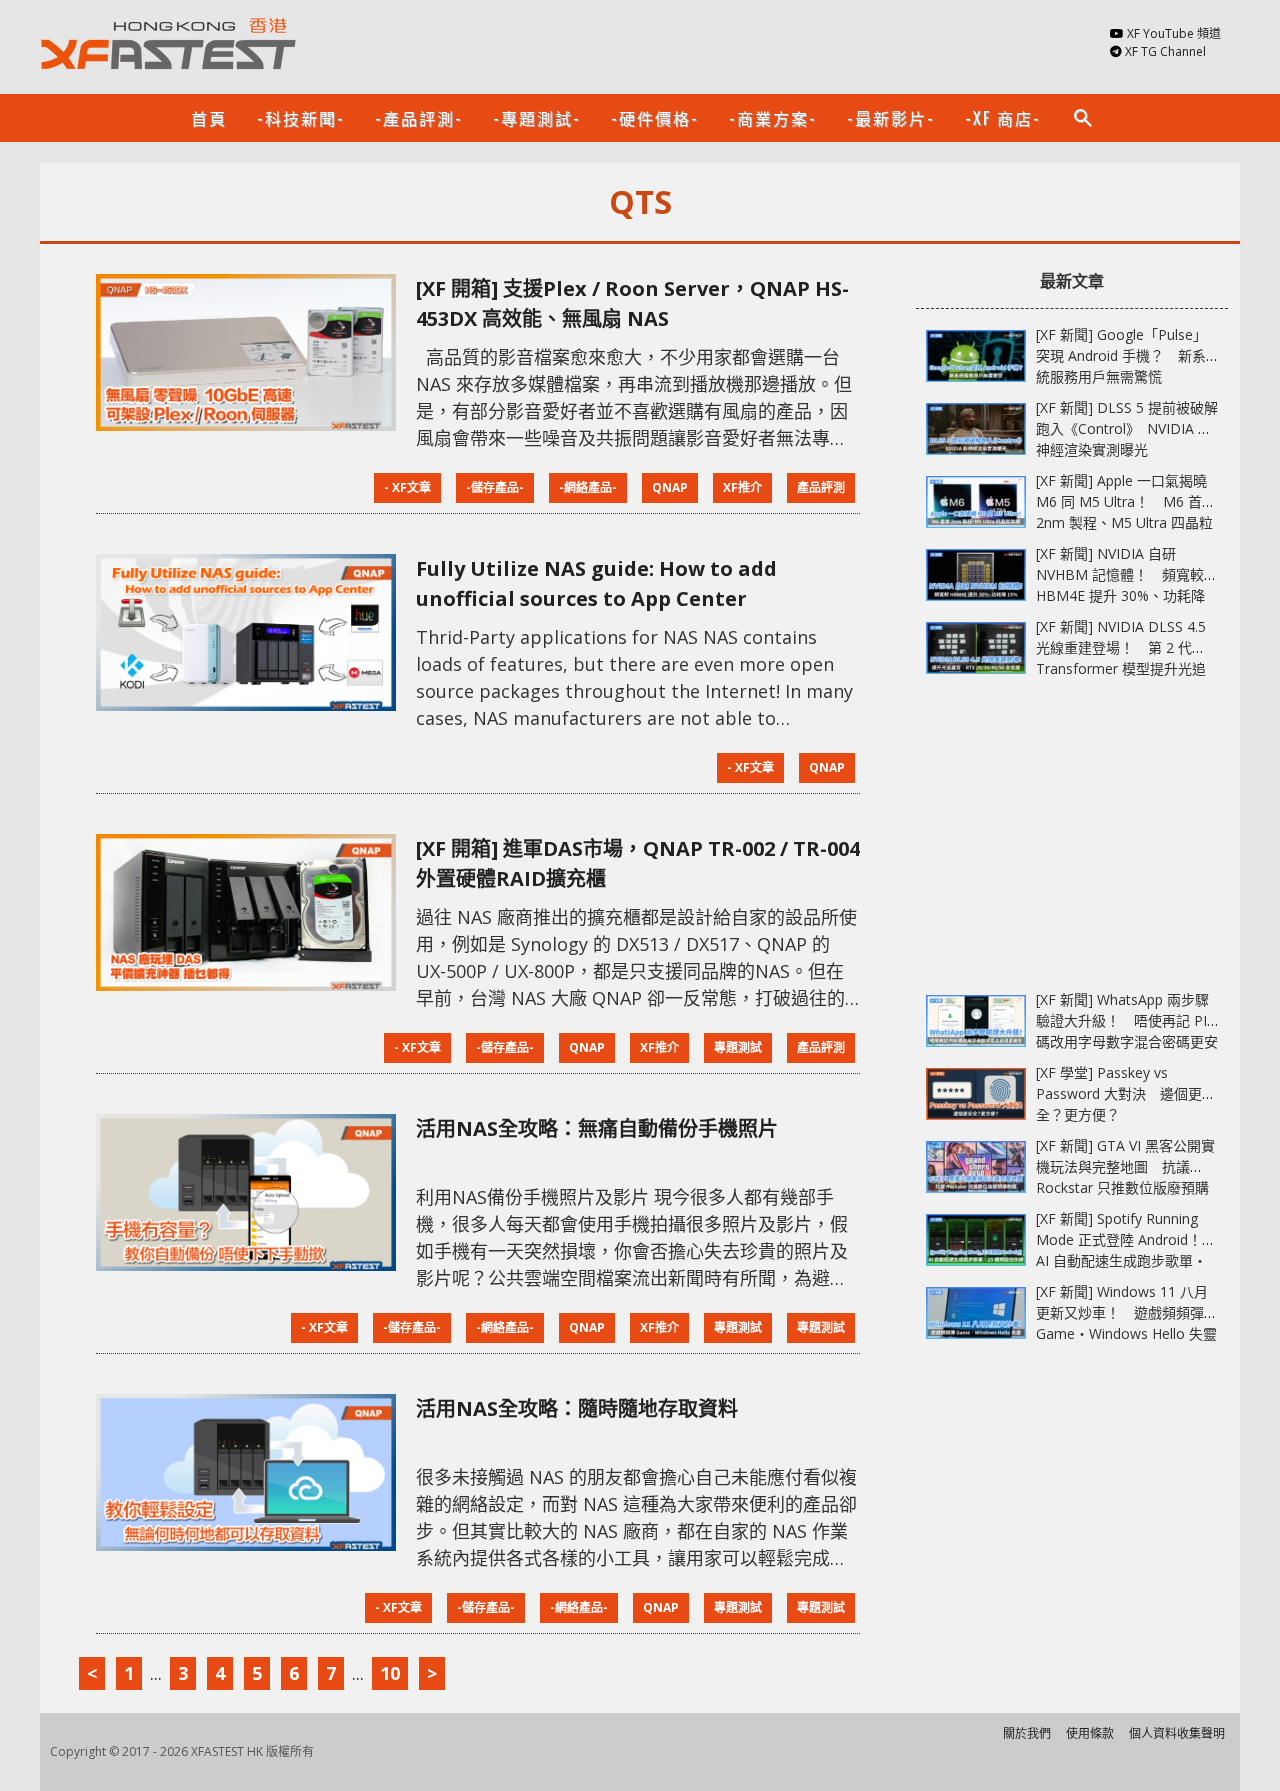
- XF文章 (407, 487)
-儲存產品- (495, 487)
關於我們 (1027, 1733)
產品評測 (821, 487)
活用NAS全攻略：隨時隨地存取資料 (577, 1408)
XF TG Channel (1165, 51)
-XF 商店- (1003, 118)
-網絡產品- (588, 487)
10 (390, 1673)
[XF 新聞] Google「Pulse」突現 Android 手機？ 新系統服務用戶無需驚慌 (1121, 355)
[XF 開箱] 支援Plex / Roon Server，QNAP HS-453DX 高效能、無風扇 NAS (632, 303)
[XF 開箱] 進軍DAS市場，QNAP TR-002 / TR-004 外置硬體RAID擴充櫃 (638, 863)
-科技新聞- (301, 118)
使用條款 (1090, 1733)
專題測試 (738, 1047)
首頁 (209, 118)
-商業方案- (773, 118)
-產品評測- (419, 118)
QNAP (670, 487)
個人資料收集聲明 (1177, 1733)
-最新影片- (891, 118)
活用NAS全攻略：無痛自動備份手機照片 (597, 1128)
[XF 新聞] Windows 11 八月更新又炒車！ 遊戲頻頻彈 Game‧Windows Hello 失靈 (1126, 1312)
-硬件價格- (655, 118)
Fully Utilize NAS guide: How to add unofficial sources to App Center (596, 583)
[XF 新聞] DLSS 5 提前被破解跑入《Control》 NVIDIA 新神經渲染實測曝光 (1127, 428)
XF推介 (742, 487)
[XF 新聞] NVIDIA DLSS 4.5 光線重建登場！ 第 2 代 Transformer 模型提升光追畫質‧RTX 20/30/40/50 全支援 (1121, 668)
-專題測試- (537, 118)
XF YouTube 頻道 (1174, 33)
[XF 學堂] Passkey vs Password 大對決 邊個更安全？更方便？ (1126, 1093)
